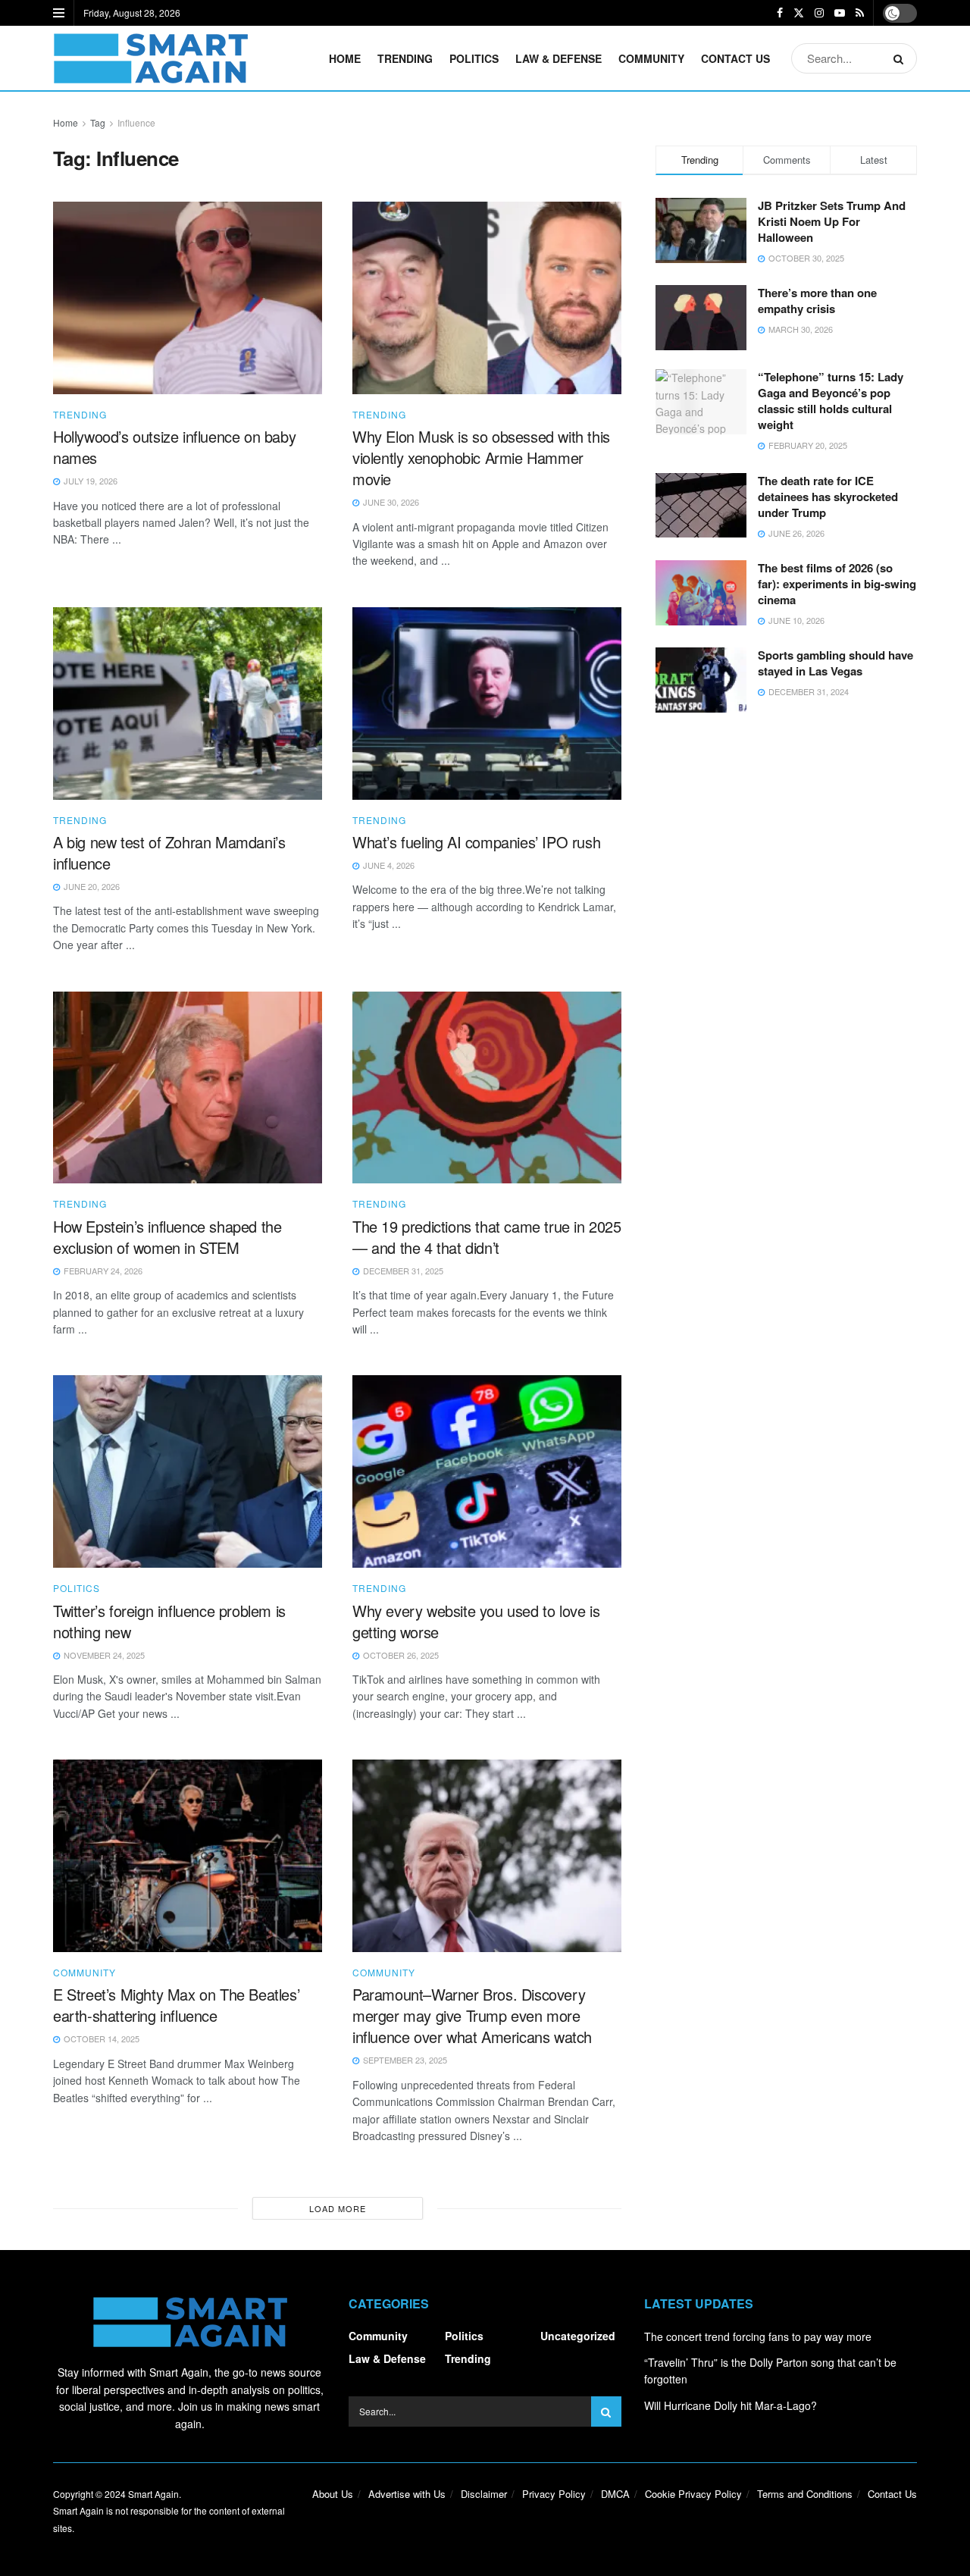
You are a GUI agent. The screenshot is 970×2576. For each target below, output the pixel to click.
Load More (338, 2208)
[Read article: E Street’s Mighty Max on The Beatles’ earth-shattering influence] (188, 1856)
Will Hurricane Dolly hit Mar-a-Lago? (731, 2405)
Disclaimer (484, 2494)
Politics (474, 58)
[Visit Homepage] (150, 58)
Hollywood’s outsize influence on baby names (174, 447)
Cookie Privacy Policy (693, 2494)
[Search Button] (901, 58)
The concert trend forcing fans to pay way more (758, 2336)
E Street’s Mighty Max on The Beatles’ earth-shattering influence (176, 2005)
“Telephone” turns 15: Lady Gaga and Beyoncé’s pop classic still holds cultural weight (831, 401)
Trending (405, 58)
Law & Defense (559, 58)
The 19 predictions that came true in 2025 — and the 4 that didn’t (487, 1237)
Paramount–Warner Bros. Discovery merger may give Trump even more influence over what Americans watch (472, 2015)
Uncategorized (578, 2336)
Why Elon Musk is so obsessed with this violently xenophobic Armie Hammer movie (481, 458)
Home (345, 58)
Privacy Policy (554, 2494)
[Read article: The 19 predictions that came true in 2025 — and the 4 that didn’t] (487, 1088)
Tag (98, 122)
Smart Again (153, 2494)
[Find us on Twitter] (799, 13)
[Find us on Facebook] (780, 13)
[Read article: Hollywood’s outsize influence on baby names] (188, 298)
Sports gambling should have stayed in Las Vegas (835, 663)
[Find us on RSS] (860, 13)
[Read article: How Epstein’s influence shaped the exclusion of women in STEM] (188, 1088)
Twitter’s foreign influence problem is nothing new (169, 1621)
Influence (136, 122)
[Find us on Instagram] (819, 13)
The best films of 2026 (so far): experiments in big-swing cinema (837, 584)
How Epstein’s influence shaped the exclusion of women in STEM (167, 1237)
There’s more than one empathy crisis (817, 301)
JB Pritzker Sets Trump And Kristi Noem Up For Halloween (832, 221)
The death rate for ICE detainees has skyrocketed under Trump (828, 497)
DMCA (615, 2494)
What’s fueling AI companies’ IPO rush (476, 842)
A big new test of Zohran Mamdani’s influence (169, 852)
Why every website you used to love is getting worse (476, 1621)
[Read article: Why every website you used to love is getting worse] (487, 1471)
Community (651, 58)
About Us (333, 2494)
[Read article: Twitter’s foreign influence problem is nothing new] (188, 1471)
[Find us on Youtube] (840, 13)
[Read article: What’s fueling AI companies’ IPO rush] (487, 704)
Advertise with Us (407, 2494)
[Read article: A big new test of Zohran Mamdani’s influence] (188, 704)
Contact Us (735, 58)
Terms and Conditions (805, 2494)
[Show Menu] (59, 13)
